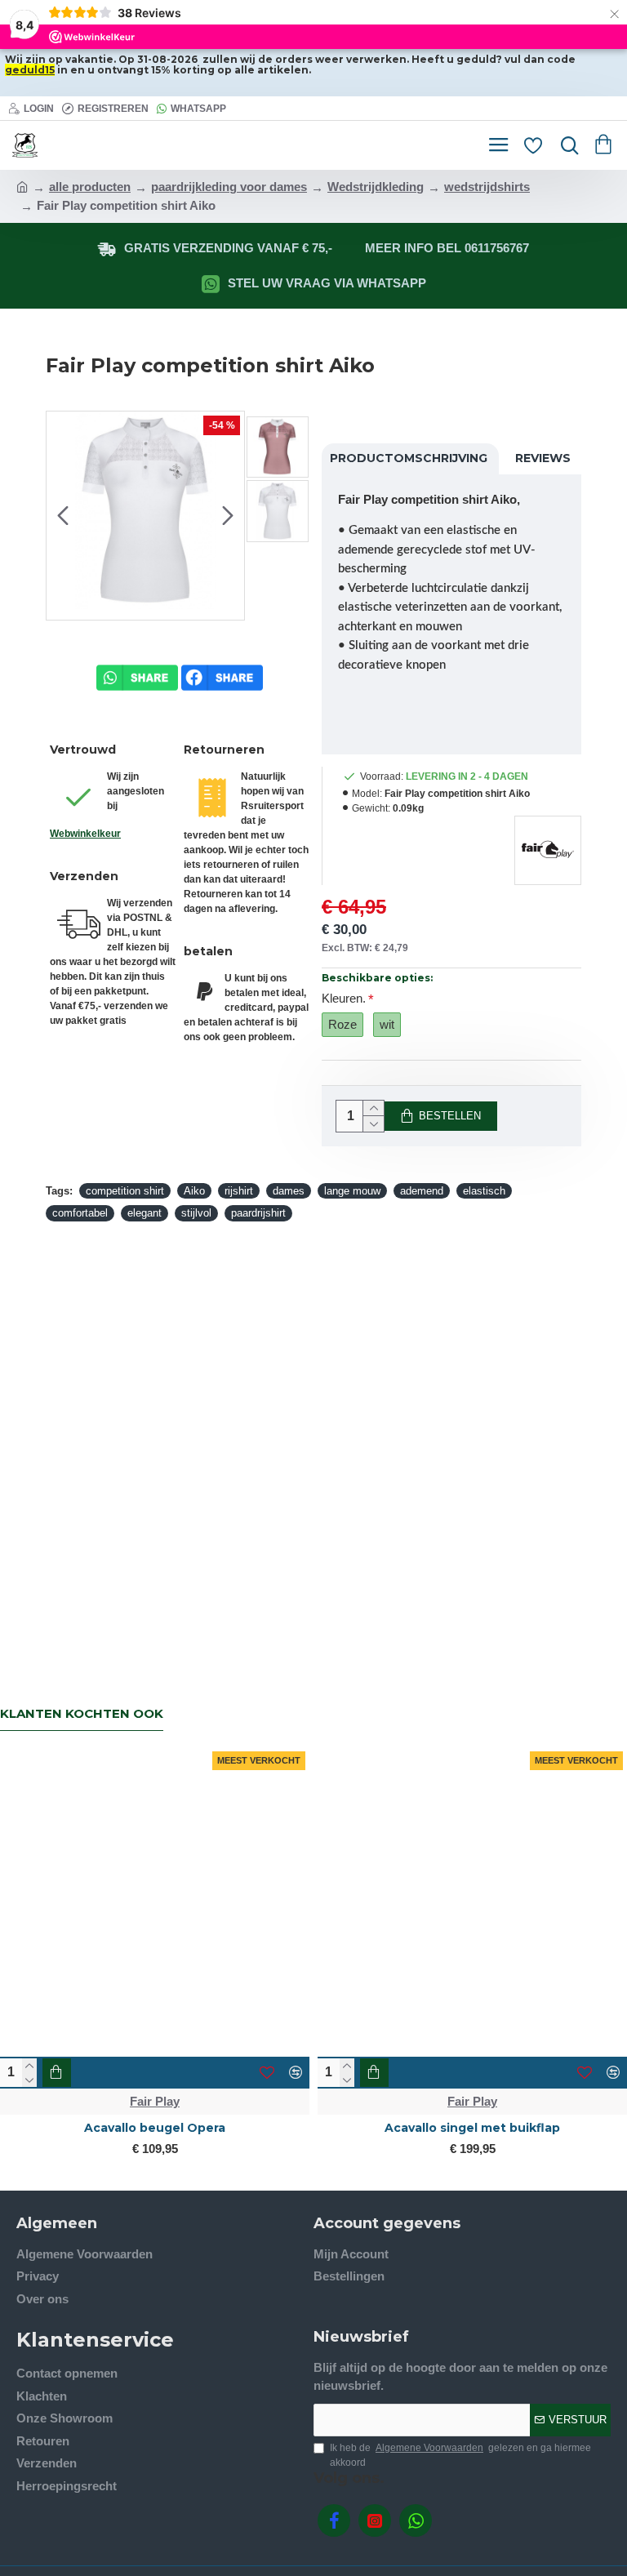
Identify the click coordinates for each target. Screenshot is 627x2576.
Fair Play (155, 2101)
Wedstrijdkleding (376, 187)
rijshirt (239, 1191)
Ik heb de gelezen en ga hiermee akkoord (460, 2455)
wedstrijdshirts (487, 187)
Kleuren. (344, 998)
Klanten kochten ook (82, 1714)
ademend (422, 1191)
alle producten (90, 187)
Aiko (194, 1191)
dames (289, 1191)
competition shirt (125, 1191)
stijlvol (196, 1213)
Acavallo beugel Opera (155, 2128)
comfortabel (80, 1213)
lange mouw (352, 1191)
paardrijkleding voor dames (229, 187)
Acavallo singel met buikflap (472, 2128)
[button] (63, 516)
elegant (145, 1213)
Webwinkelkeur (85, 834)
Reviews (543, 458)
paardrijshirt (258, 1213)
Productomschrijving (409, 458)
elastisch (484, 1191)
